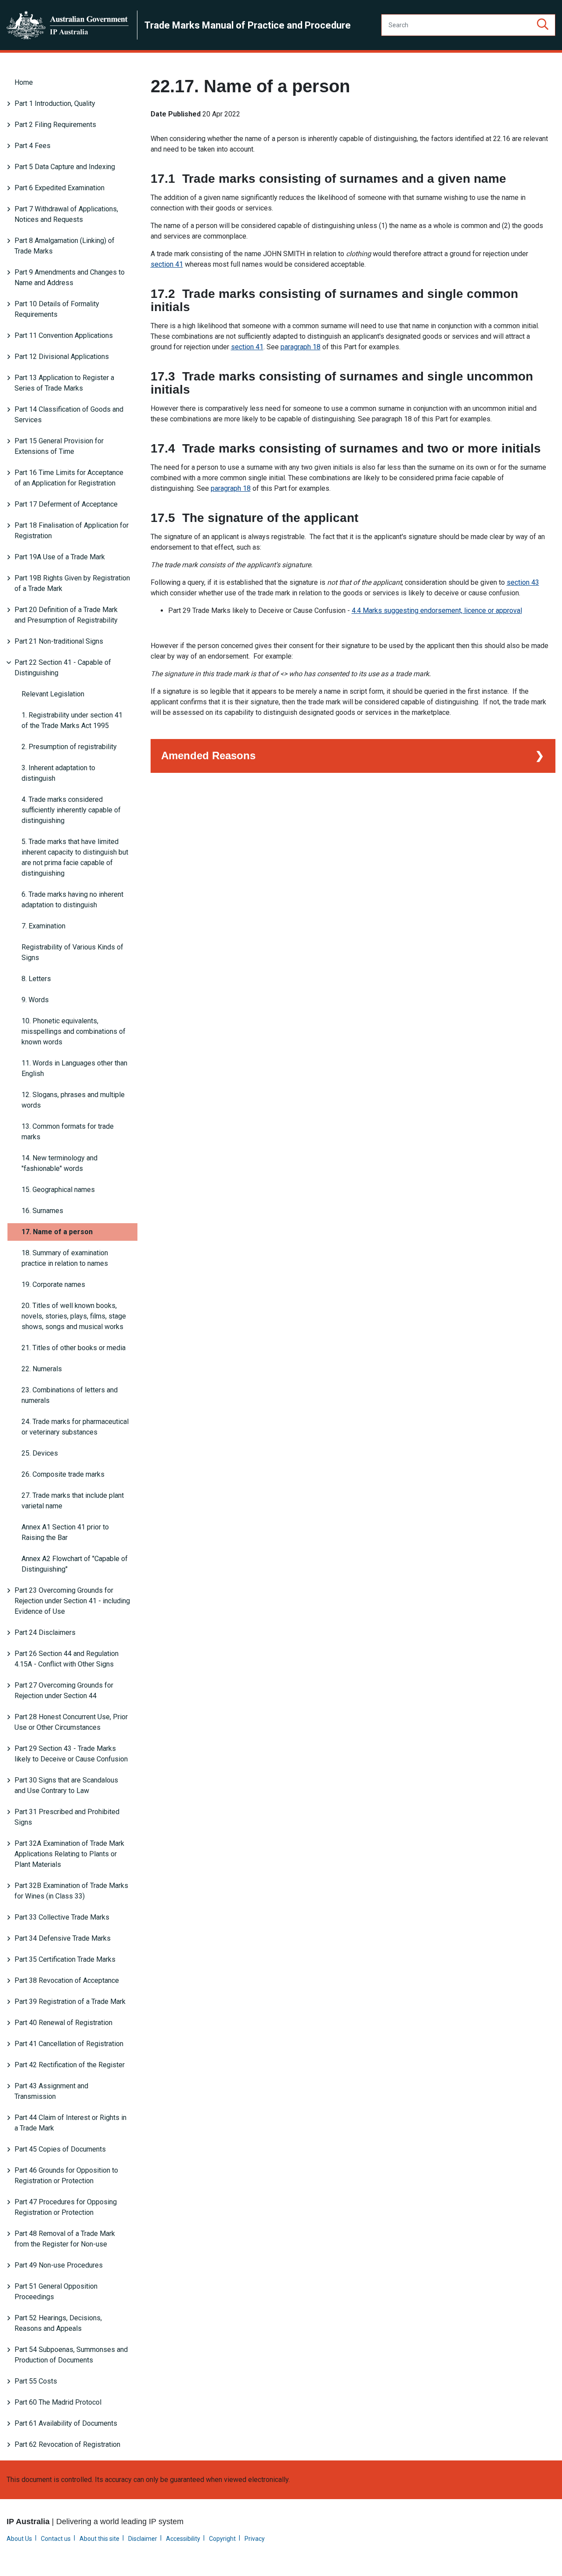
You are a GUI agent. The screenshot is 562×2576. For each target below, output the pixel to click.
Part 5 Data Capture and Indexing (65, 167)
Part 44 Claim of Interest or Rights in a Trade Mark (70, 2123)
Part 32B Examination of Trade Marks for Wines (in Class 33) (71, 1891)
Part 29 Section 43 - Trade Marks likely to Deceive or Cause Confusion (71, 1754)
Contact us (56, 2539)
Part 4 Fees (32, 146)
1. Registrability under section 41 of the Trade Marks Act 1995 (72, 720)
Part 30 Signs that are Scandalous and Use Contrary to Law (66, 1785)
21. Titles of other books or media (74, 1348)
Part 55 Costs (36, 2381)
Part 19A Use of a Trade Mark (60, 557)
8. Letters (36, 979)
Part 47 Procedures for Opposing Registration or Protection (66, 2207)
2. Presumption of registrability (69, 747)
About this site (99, 2539)
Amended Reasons (208, 755)
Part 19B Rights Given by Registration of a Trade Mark (72, 583)
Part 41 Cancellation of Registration (69, 2044)
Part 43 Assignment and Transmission (51, 2091)
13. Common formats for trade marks (68, 1132)
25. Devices (40, 1453)
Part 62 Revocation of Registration (67, 2444)
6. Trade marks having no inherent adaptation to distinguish (72, 900)
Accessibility (183, 2539)
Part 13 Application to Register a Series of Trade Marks (64, 383)
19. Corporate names (53, 1284)
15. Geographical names (58, 1190)
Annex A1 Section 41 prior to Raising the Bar (65, 1532)
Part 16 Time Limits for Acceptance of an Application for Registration (69, 478)
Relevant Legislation (53, 694)
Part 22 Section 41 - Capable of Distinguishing (63, 668)
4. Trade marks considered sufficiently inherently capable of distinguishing (71, 810)
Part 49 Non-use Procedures (59, 2265)
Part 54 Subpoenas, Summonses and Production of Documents (71, 2355)
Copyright (222, 2539)
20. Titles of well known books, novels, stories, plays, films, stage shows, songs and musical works (74, 1316)
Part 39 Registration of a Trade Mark (70, 2002)
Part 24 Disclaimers (45, 1632)
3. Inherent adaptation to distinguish (58, 773)
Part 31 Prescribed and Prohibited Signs (67, 1817)
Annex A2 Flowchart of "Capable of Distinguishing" (75, 1564)
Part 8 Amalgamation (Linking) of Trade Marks (65, 246)
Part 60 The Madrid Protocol (58, 2402)
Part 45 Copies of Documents (60, 2149)
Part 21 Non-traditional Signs (59, 641)
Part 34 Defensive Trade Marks (63, 1938)
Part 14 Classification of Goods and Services (69, 415)
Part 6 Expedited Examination (59, 188)
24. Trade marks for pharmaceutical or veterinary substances (75, 1427)
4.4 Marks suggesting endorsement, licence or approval (437, 610)
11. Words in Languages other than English (74, 1068)
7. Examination (43, 926)
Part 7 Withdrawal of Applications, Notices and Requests (66, 214)
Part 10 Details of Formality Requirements (57, 309)
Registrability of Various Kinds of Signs (72, 952)
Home (24, 82)
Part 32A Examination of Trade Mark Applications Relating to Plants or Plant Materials (69, 1854)
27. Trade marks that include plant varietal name (73, 1501)
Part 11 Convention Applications (64, 335)
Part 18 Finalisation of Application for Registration (72, 531)
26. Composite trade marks (63, 1474)
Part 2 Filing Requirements (55, 125)
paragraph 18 (301, 347)
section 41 (167, 264)
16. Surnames (42, 1211)
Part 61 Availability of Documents (66, 2423)
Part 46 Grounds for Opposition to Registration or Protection (66, 2176)
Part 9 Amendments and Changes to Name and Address (70, 277)
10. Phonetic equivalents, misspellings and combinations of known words (74, 1031)
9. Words (35, 1000)
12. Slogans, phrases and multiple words (73, 1100)
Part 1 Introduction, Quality (55, 103)
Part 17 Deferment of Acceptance (66, 504)
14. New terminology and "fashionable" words (59, 1163)
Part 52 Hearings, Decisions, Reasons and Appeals (58, 2323)
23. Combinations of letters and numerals (70, 1395)
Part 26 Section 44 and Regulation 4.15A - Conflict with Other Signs (67, 1659)
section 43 (523, 582)
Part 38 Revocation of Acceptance (67, 1980)
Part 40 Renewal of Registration (63, 2023)
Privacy (255, 2539)
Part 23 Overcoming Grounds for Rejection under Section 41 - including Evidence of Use (72, 1601)
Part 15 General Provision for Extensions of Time (59, 446)
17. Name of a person (57, 1232)
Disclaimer (143, 2539)
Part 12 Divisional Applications (62, 357)
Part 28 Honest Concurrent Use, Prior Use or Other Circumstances (71, 1722)
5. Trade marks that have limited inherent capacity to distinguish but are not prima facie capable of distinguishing (75, 857)
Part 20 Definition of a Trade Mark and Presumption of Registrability (66, 615)
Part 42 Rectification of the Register (70, 2065)
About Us (19, 2539)
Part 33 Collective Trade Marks (62, 1917)
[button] (543, 25)
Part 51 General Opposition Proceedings (56, 2292)
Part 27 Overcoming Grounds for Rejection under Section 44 (64, 1690)
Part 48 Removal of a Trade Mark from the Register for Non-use (65, 2239)
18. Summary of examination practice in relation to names (65, 1258)
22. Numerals (42, 1369)
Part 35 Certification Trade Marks (65, 1959)
